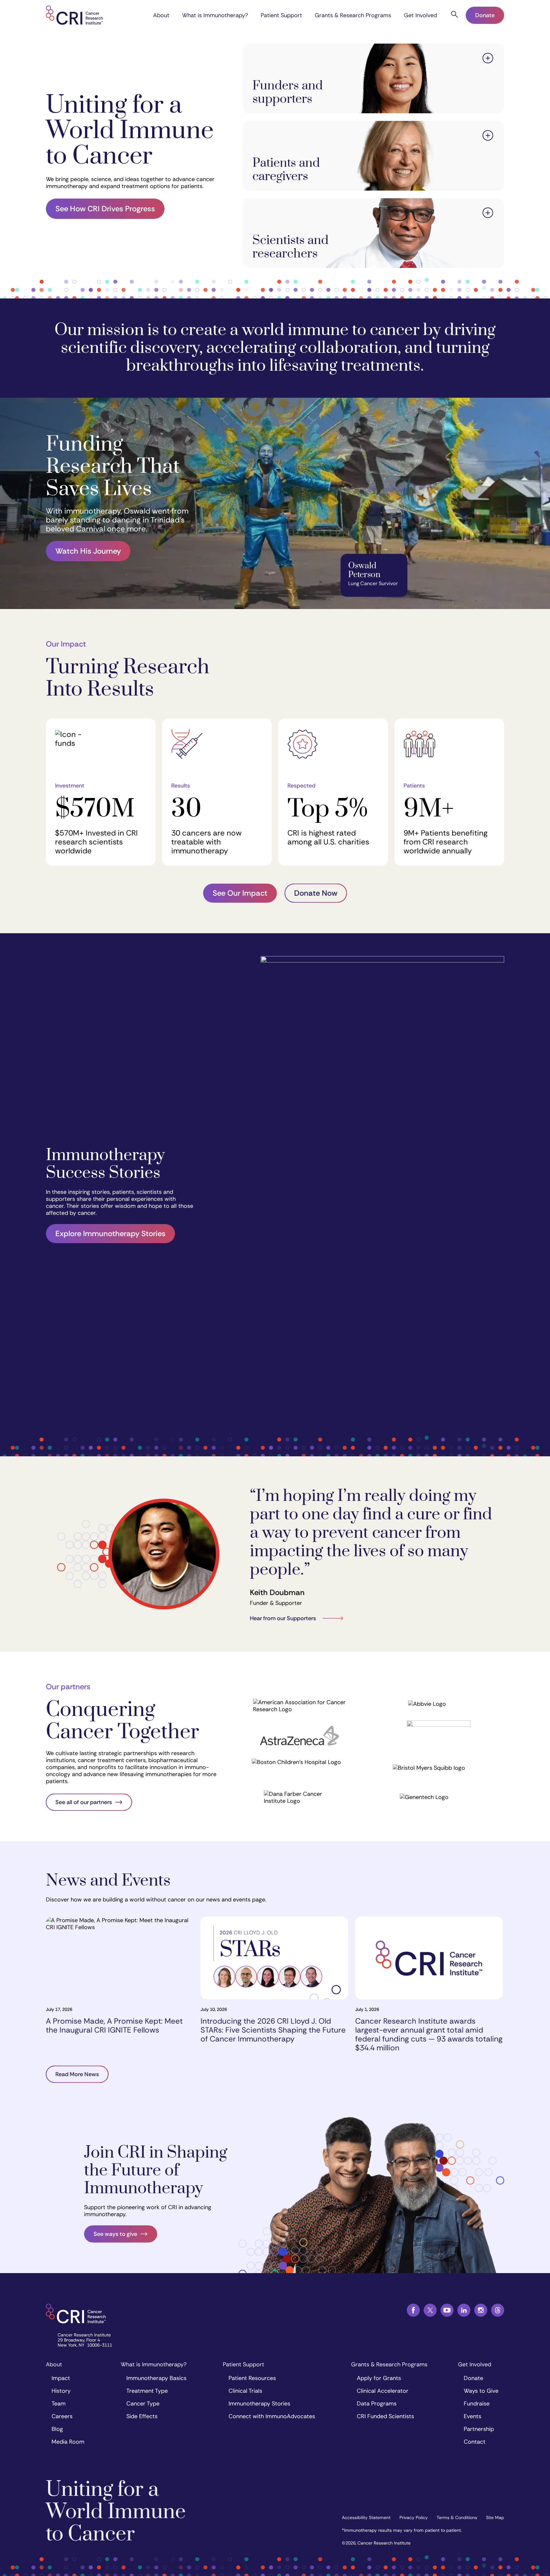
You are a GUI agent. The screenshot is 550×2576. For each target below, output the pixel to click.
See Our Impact (240, 893)
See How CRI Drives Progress (105, 209)
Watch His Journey (88, 551)
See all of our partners (84, 1802)
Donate (485, 15)
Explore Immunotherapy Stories (110, 1233)
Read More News (77, 2074)
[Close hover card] (488, 59)
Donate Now (316, 893)
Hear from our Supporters (283, 1618)
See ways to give (115, 2234)
